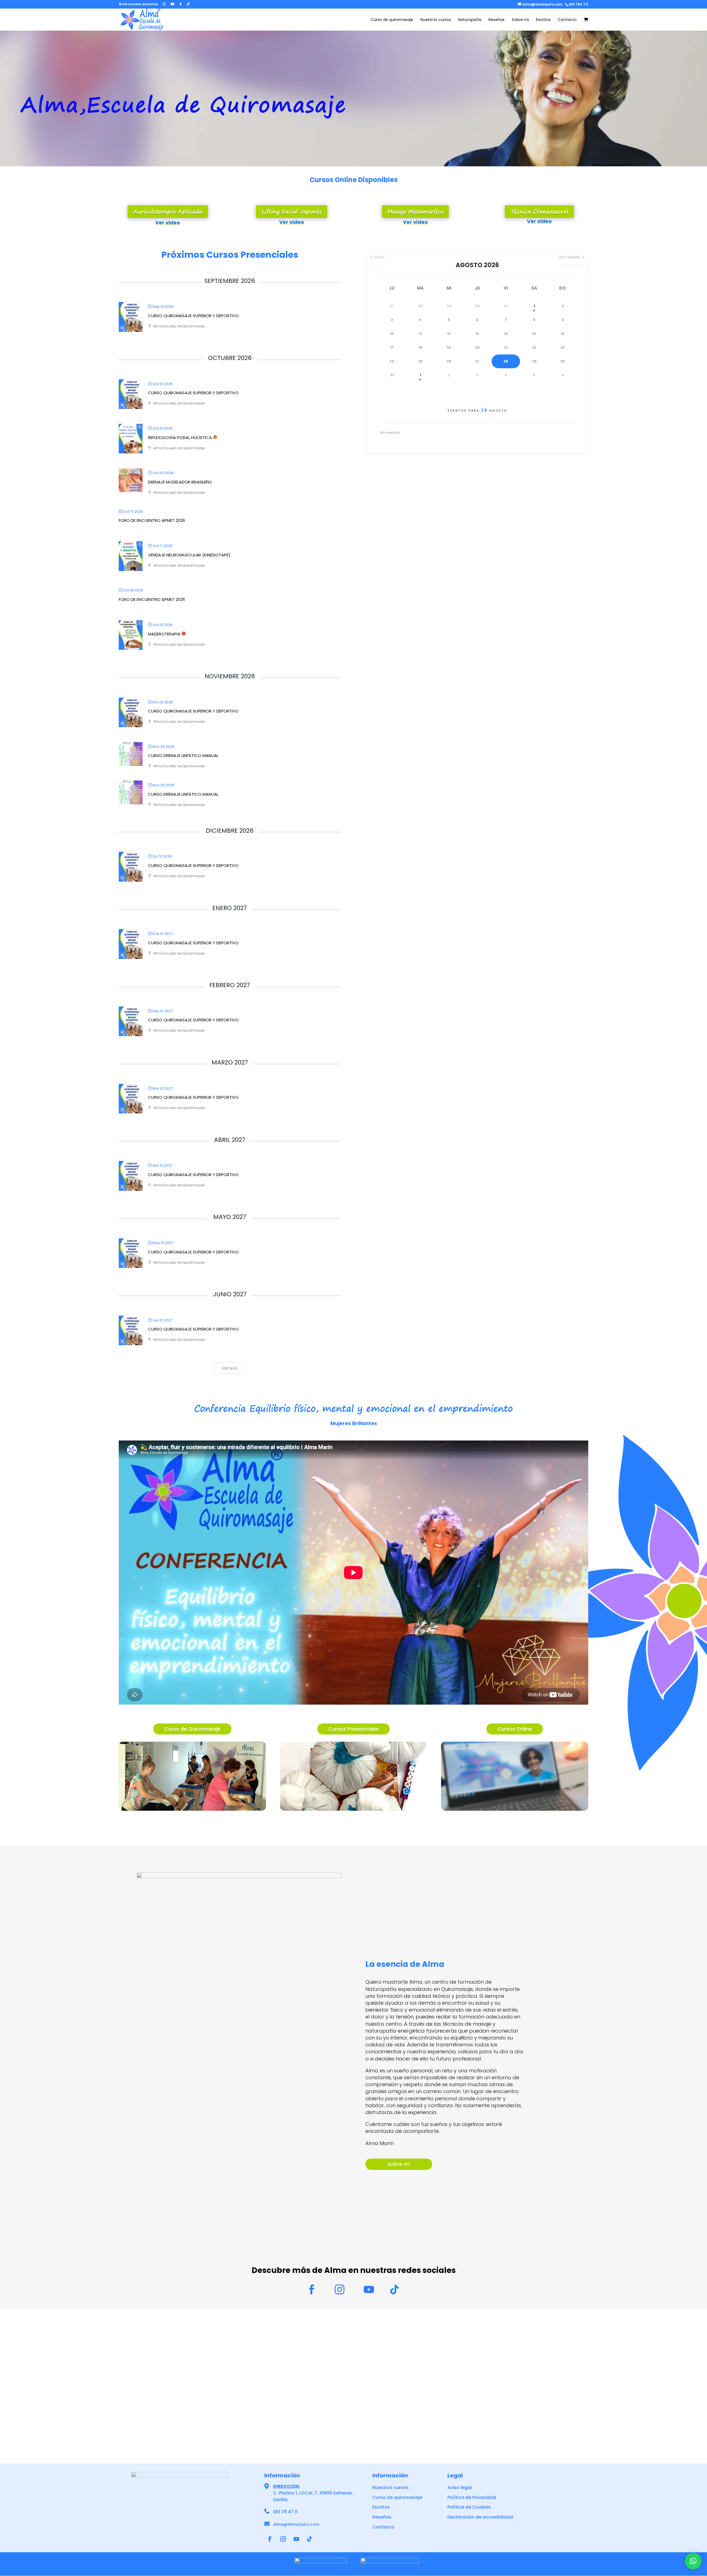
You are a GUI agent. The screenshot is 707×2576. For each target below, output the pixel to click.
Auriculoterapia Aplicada (168, 211)
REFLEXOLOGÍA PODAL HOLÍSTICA (180, 437)
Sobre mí (399, 2164)
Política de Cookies (469, 2507)
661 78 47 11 (285, 2512)
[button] (693, 2561)
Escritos (543, 20)
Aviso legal (460, 2487)
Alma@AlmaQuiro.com (296, 2524)
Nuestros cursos (436, 20)
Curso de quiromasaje (392, 20)
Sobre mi (520, 20)
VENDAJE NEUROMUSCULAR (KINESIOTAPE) (189, 555)
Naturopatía (470, 20)
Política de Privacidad (472, 2497)
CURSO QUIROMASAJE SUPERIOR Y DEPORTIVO (193, 316)
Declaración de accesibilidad (480, 2517)
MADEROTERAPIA (164, 634)
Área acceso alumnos (138, 4)
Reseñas (497, 20)
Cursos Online (515, 1729)
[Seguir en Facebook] (270, 2539)
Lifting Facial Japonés (292, 211)
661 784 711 (579, 4)
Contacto (567, 20)
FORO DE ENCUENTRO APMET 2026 (152, 520)
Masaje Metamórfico (415, 211)
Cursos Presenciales (353, 1729)
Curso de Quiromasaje (192, 1729)
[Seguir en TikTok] (310, 2539)
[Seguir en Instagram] (283, 2539)
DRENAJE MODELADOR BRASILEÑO (180, 482)
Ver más (230, 1368)
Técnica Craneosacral (539, 211)
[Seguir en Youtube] (296, 2539)
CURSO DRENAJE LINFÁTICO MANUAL (183, 755)
